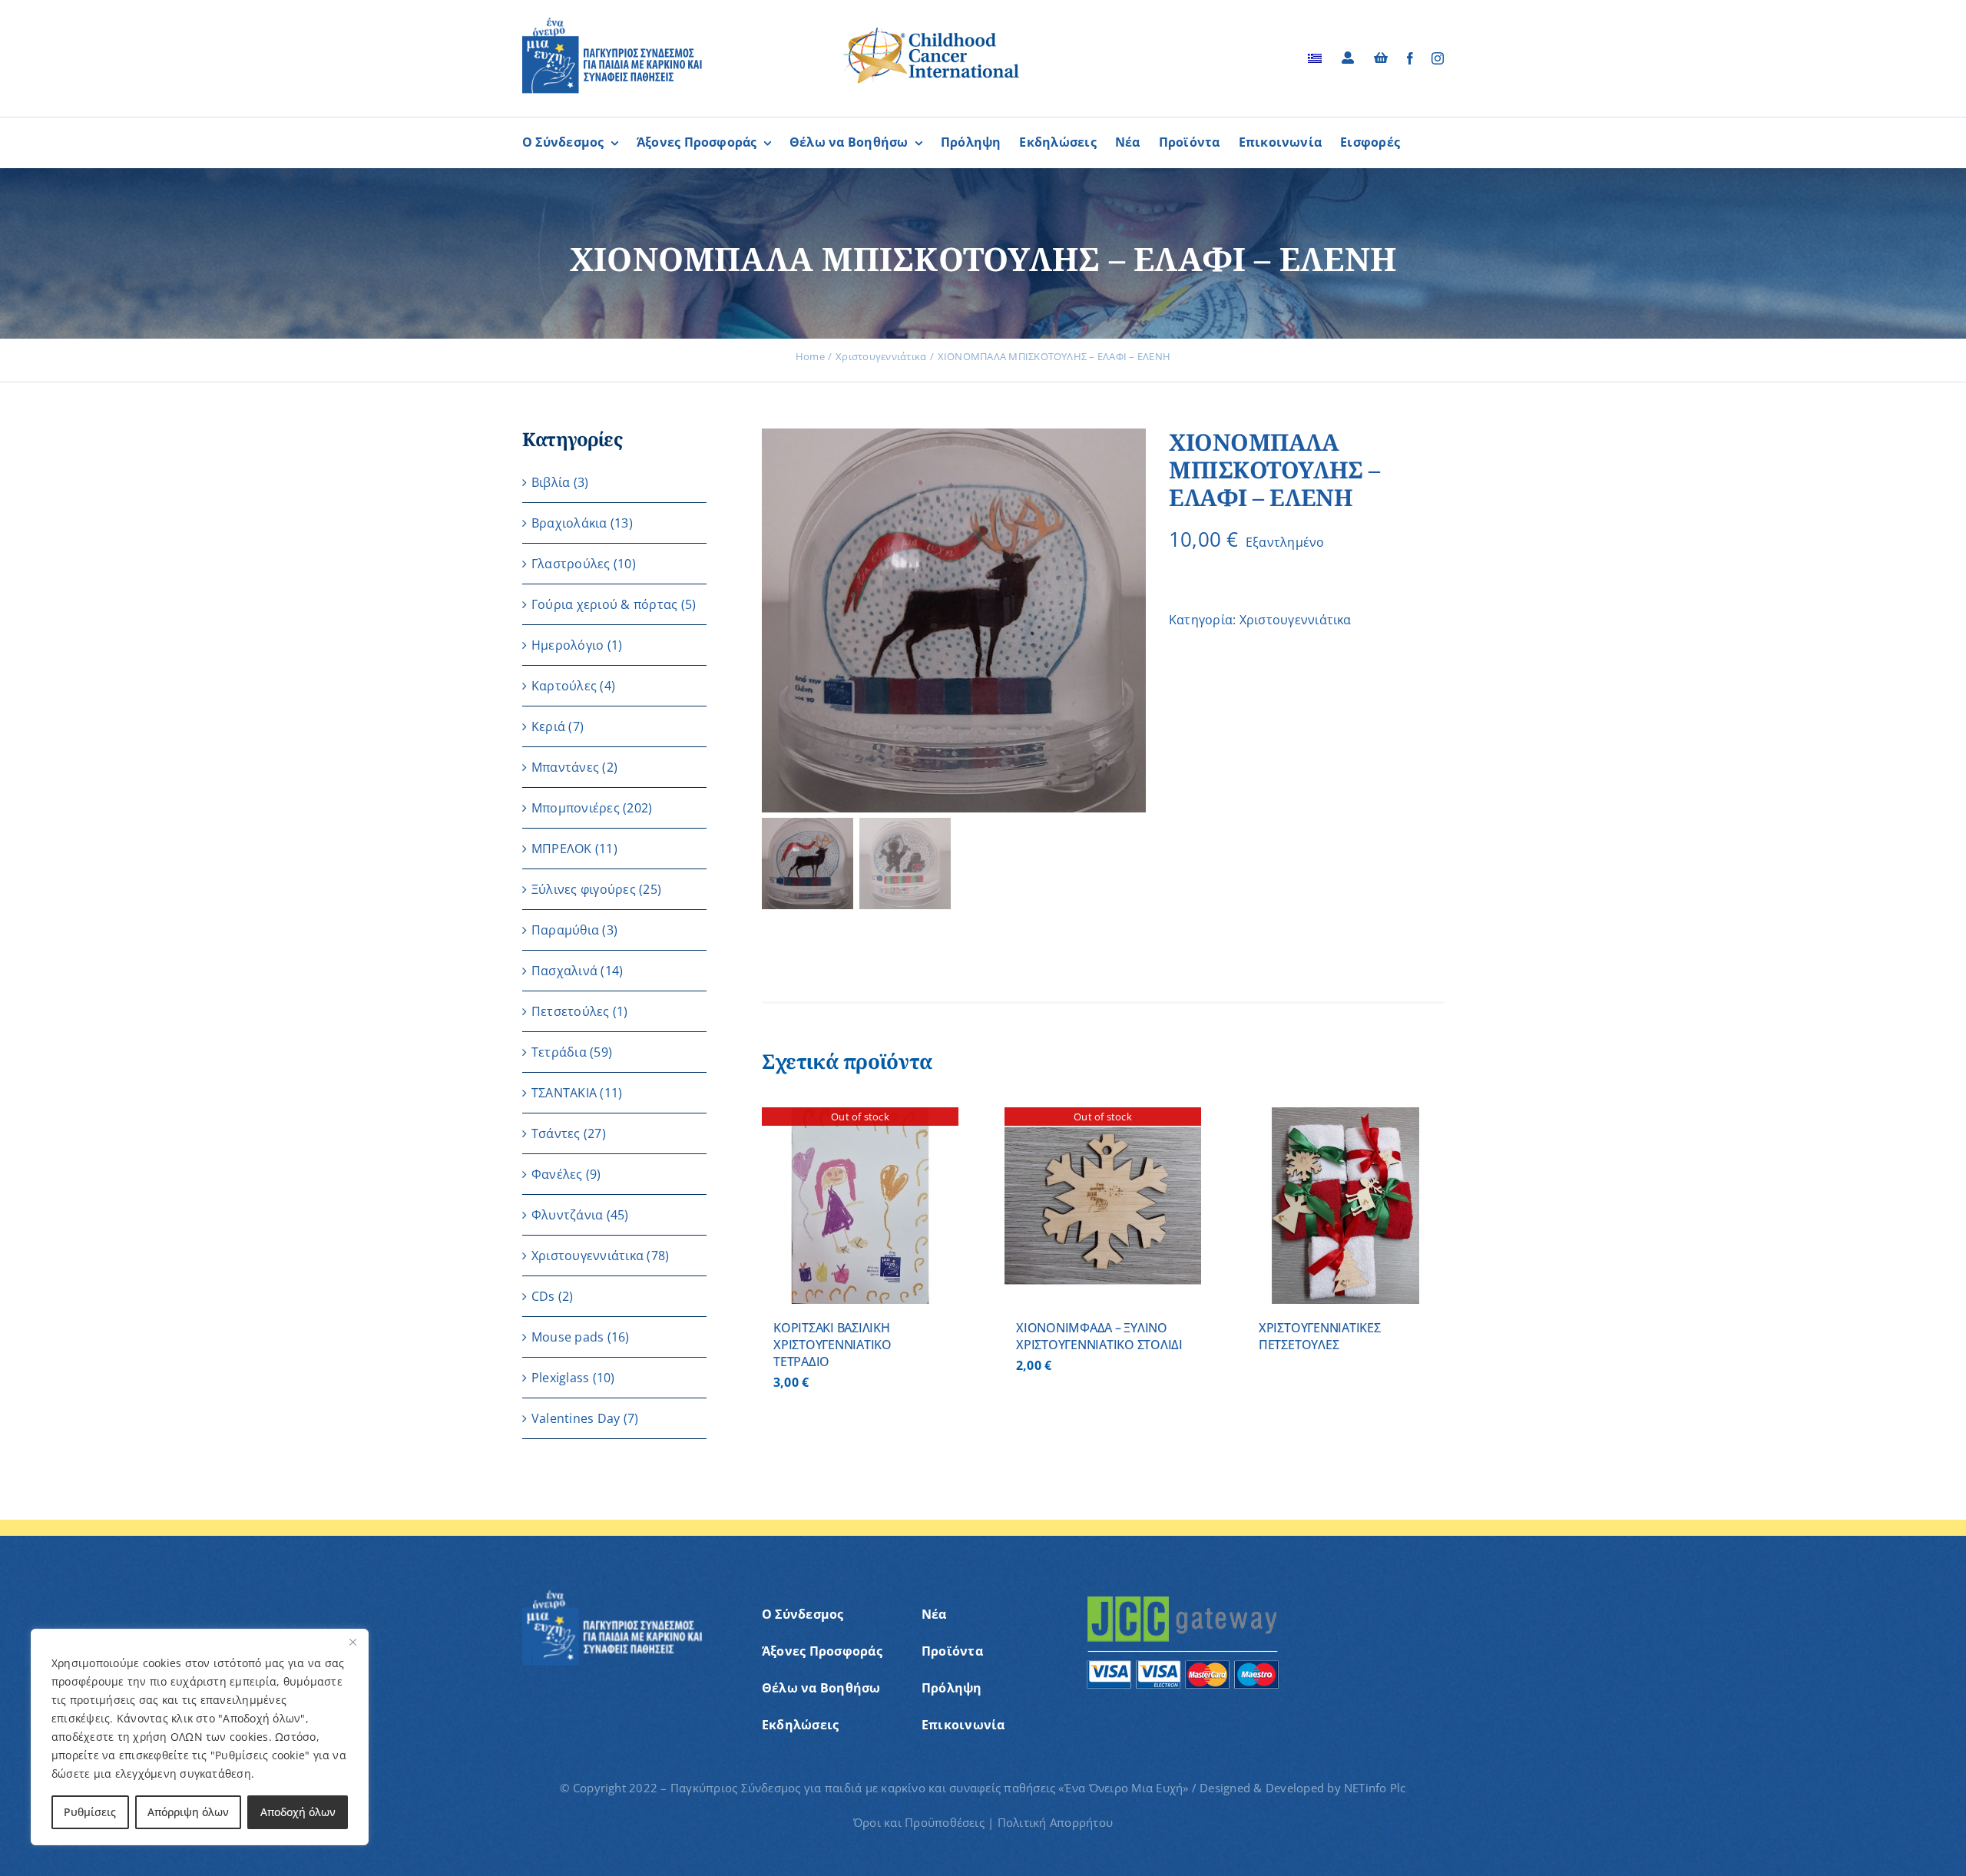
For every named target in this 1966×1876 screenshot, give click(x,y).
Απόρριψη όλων (188, 1812)
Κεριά (548, 726)
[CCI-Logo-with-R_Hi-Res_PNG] (932, 30)
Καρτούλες (564, 686)
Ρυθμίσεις (90, 1812)
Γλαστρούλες (571, 564)
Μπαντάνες (565, 767)
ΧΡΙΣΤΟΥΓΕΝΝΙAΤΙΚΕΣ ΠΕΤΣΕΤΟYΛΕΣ (1320, 1336)
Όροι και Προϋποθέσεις (919, 1822)
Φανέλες (557, 1174)
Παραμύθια (565, 930)
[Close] (352, 1642)
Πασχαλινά (564, 971)
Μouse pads (568, 1337)
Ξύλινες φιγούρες (584, 889)
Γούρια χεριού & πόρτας (604, 604)
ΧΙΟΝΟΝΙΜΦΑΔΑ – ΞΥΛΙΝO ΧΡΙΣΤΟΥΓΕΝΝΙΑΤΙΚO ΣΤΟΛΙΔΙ (1099, 1336)
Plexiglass (560, 1378)
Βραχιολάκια (569, 523)
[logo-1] (612, 23)
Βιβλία (551, 482)
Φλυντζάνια (567, 1215)
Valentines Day (576, 1418)
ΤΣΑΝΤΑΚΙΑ (564, 1093)
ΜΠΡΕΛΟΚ (562, 849)
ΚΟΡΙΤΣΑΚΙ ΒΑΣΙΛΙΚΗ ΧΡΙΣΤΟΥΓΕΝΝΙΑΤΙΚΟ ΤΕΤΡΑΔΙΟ (832, 1345)
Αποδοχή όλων (298, 1812)
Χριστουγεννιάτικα (1296, 620)
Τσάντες (556, 1133)
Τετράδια (559, 1052)
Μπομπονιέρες (576, 808)
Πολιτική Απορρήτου (1055, 1822)
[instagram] (1438, 58)
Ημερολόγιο (568, 645)
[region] (200, 1737)
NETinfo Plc (1375, 1788)
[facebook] (1410, 58)
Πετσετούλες (571, 1011)
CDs (543, 1296)
